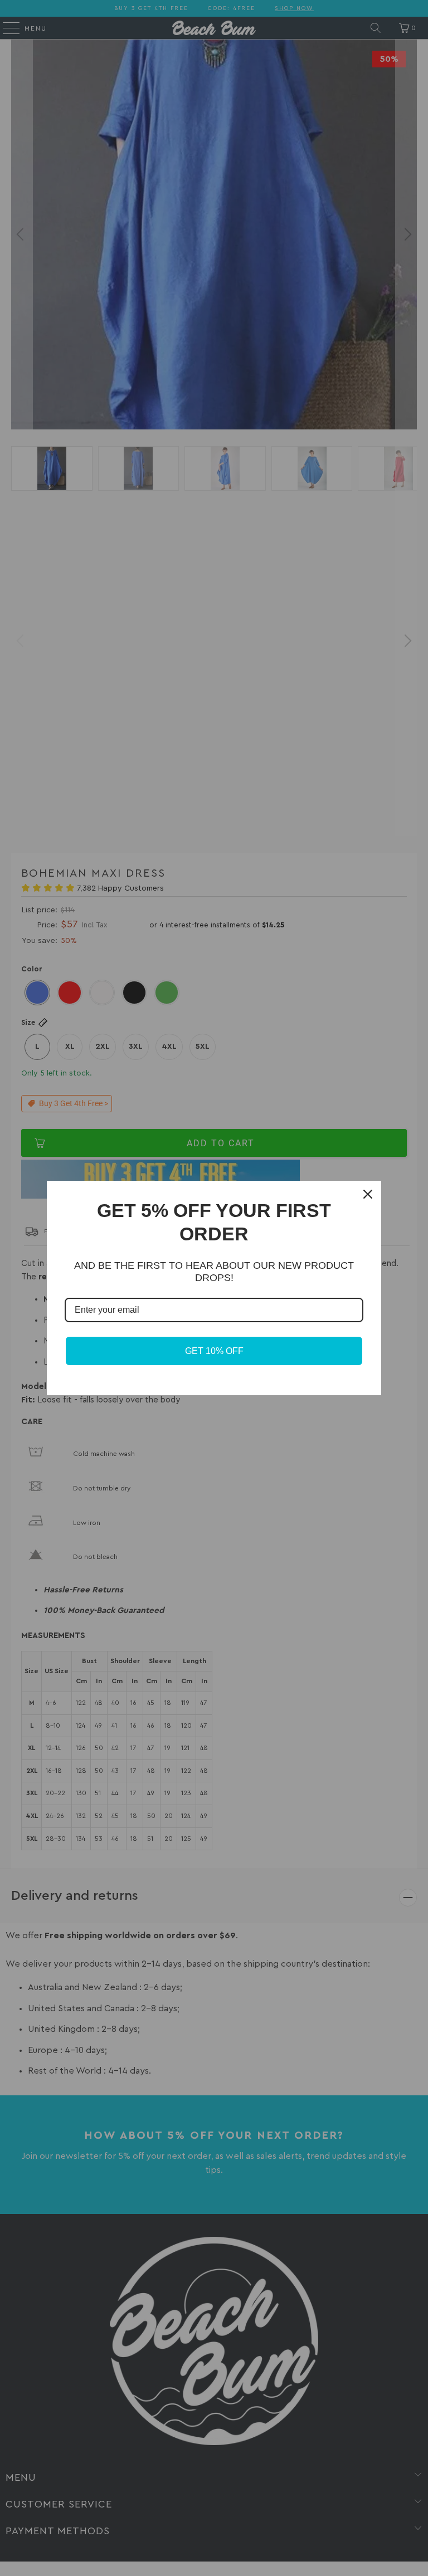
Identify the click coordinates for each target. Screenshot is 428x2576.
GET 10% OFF (214, 1351)
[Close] (368, 1194)
